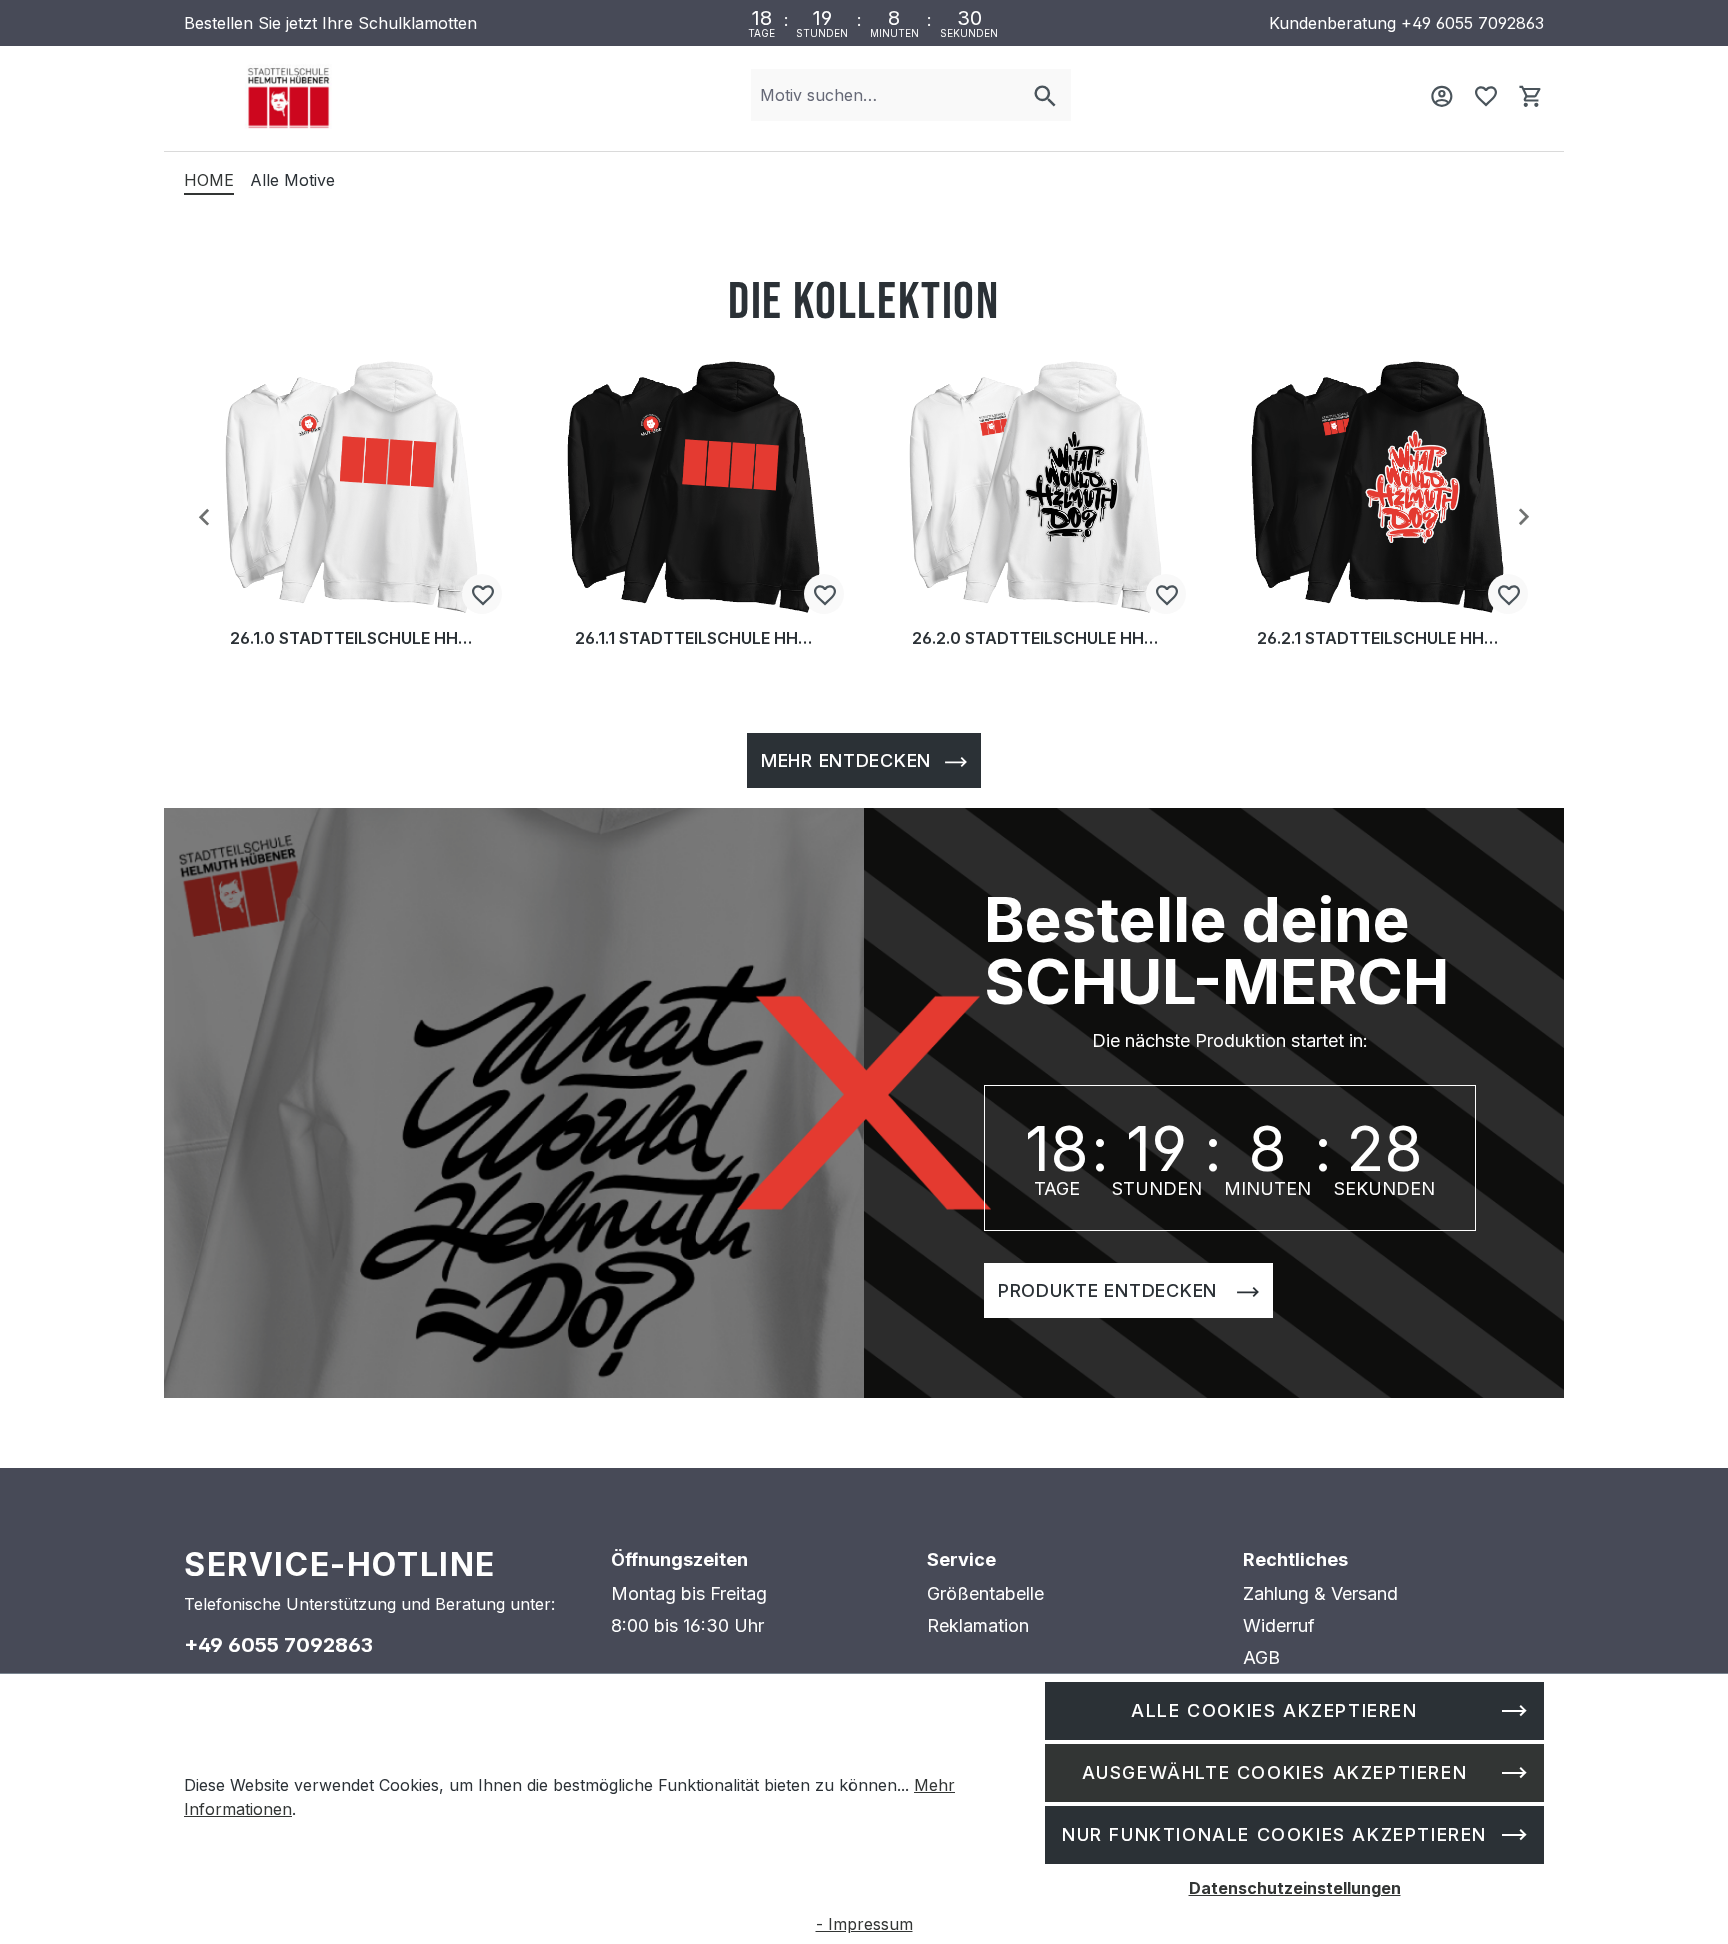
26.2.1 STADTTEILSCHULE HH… (1377, 639)
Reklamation (978, 1625)
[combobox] (885, 95)
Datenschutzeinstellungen (1295, 1888)
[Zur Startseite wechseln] (288, 95)
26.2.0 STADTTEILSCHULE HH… (1035, 639)
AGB (1261, 1657)
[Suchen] (1045, 95)
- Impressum (864, 1924)
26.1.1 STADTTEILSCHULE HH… (693, 639)
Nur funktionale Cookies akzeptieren (1274, 1834)
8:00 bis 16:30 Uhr (687, 1625)
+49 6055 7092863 (1472, 23)
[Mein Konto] (1442, 95)
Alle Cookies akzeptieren (1274, 1710)
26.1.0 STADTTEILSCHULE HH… (351, 639)
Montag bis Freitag (689, 1593)
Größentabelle (985, 1593)
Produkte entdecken (1110, 1290)
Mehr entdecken (846, 760)
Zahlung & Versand (1320, 1593)
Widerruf (1279, 1625)
